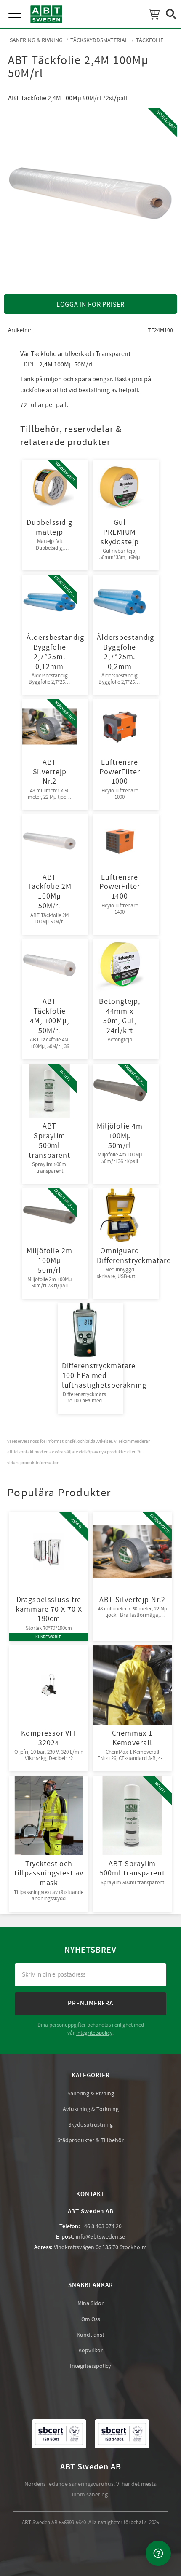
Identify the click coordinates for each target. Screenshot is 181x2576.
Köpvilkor (90, 2351)
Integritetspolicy (90, 2366)
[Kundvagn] (154, 14)
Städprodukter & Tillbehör (90, 2140)
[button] (16, 8)
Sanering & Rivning (91, 2094)
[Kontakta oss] (158, 2553)
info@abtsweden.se (100, 2237)
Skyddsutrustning (90, 2125)
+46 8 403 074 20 (101, 2226)
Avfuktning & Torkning (91, 2109)
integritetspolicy (94, 2033)
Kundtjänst (90, 2335)
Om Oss (91, 2319)
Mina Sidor (90, 2303)
